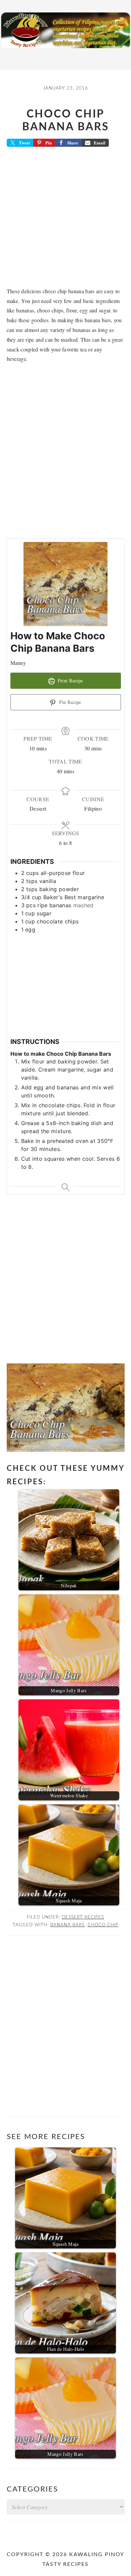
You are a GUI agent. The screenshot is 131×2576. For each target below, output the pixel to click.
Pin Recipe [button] (70, 702)
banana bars (68, 1925)
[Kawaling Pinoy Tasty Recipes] (65, 50)
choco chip (103, 1925)
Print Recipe (69, 681)
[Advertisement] (65, 219)
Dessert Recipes (83, 1917)
